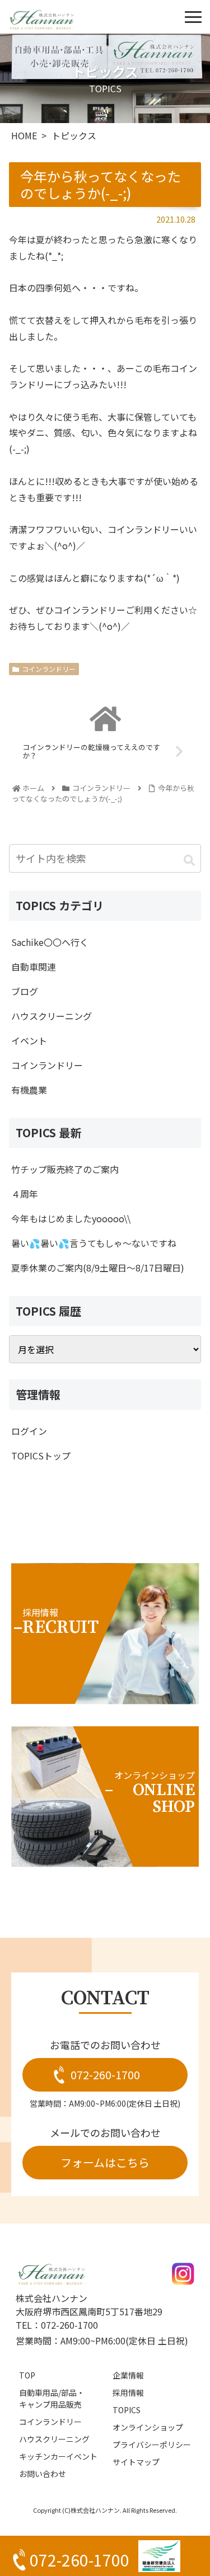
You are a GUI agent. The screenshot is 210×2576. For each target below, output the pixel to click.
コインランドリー (49, 669)
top (27, 2375)
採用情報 (128, 2393)
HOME (24, 135)
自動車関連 (34, 967)
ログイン (29, 1431)
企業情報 (128, 2375)
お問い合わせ (43, 2474)
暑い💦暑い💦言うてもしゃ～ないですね (94, 1243)
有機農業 (29, 1090)
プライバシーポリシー (152, 2445)
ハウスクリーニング (52, 1016)
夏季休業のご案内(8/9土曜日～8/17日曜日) (98, 1268)
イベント (29, 1040)
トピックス (74, 135)
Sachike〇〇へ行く (50, 942)
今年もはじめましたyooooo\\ (71, 1218)
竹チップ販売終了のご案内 (65, 1169)
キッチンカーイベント (58, 2456)
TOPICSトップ (41, 1456)
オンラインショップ (148, 2427)
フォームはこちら (105, 2162)
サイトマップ (136, 2462)
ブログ (25, 991)
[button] (189, 860)
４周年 (25, 1194)
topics (127, 2410)
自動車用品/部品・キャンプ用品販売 (52, 2398)
